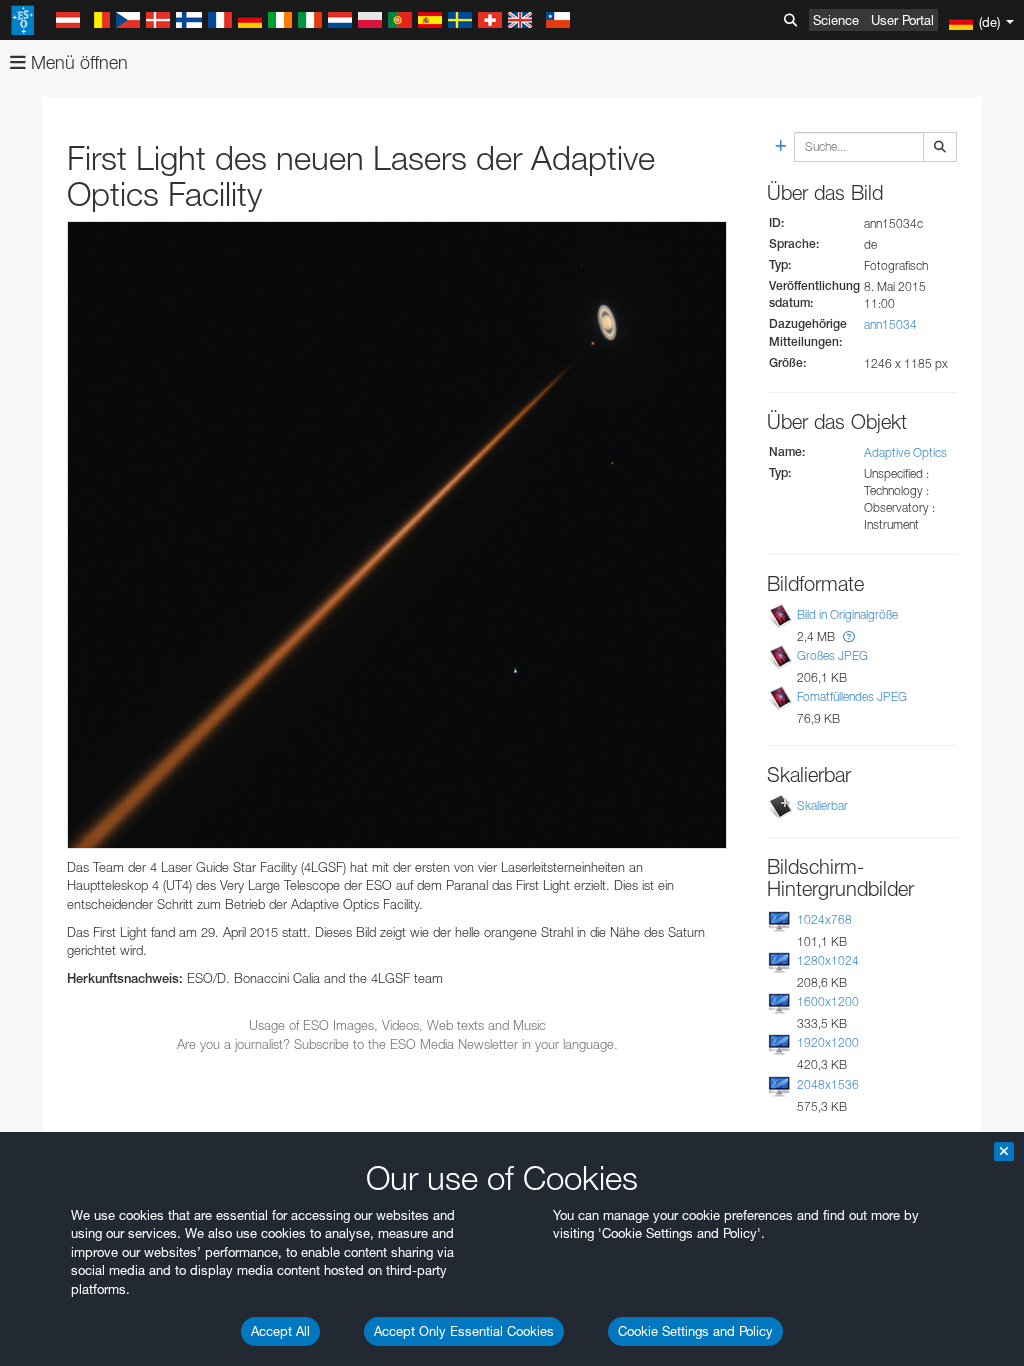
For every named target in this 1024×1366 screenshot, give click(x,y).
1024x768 (824, 919)
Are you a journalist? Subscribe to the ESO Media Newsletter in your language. (397, 1044)
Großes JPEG (832, 655)
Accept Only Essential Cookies (464, 1331)
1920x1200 (828, 1042)
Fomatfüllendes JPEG (852, 696)
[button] (849, 636)
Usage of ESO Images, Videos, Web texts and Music (397, 1025)
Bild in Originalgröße (847, 614)
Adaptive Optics (905, 452)
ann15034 (890, 324)
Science (836, 20)
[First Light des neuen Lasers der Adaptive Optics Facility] (397, 535)
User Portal (902, 20)
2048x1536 (828, 1084)
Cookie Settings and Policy (695, 1331)
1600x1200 (828, 1001)
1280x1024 (828, 960)
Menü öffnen (77, 62)
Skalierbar (822, 805)
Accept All (280, 1331)
